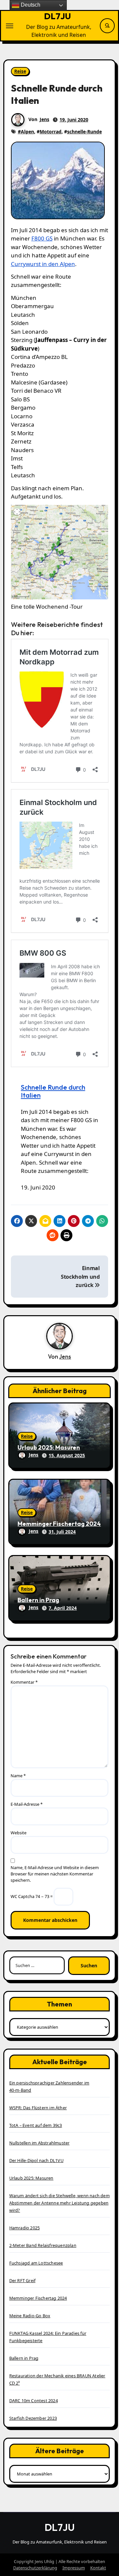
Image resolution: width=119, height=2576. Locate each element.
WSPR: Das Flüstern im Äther (38, 2108)
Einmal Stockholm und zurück (80, 1277)
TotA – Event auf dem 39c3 (36, 2125)
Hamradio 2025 (25, 2228)
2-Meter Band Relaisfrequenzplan (43, 2245)
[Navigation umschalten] (10, 26)
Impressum (74, 2568)
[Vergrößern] (99, 513)
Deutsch (30, 5)
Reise (20, 71)
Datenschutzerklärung (35, 2568)
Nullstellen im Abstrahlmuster (40, 2143)
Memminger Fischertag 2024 (59, 1524)
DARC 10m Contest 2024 (34, 2401)
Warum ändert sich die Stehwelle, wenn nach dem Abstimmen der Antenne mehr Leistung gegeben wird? (59, 2203)
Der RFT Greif (22, 2280)
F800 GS (42, 238)
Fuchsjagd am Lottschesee (36, 2263)
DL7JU (58, 16)
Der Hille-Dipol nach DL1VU (36, 2160)
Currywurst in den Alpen (43, 264)
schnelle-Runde (84, 132)
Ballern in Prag (38, 1600)
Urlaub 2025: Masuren (49, 1447)
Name (18, 1776)
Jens (44, 119)
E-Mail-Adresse (27, 1804)
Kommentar (24, 1682)
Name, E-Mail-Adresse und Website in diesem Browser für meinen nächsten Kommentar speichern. (55, 1874)
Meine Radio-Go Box (30, 2316)
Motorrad (51, 132)
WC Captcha (22, 1896)
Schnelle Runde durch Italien (53, 1091)
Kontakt (98, 2568)
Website (19, 1833)
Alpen (27, 132)
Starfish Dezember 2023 (33, 2418)
